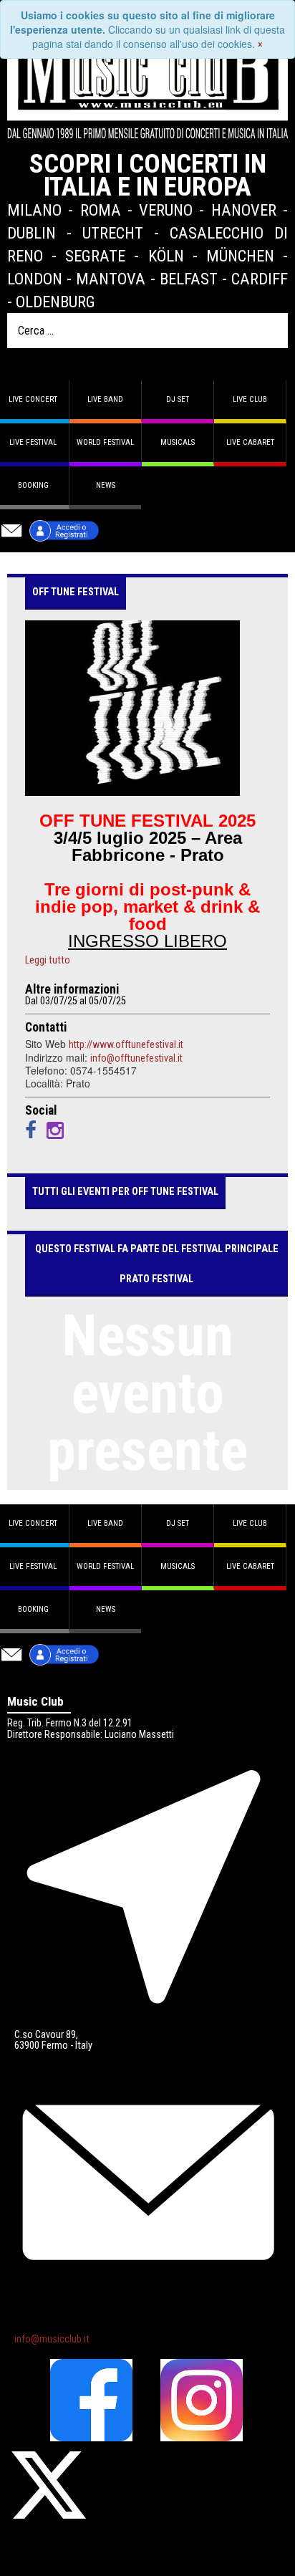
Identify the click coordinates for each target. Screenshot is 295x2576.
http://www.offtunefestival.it (126, 1044)
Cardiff (260, 279)
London (35, 279)
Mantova (111, 279)
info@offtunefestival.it (136, 1058)
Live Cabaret (250, 442)
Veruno (166, 210)
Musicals (178, 442)
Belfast (189, 279)
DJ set (178, 399)
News (106, 485)
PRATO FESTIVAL (156, 1279)
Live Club (250, 399)
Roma (101, 210)
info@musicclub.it (52, 2339)
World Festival (105, 442)
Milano (34, 210)
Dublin (32, 233)
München (240, 256)
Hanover (244, 210)
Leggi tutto (48, 961)
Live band (105, 399)
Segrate (95, 256)
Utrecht (113, 233)
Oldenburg (55, 302)
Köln (166, 256)
